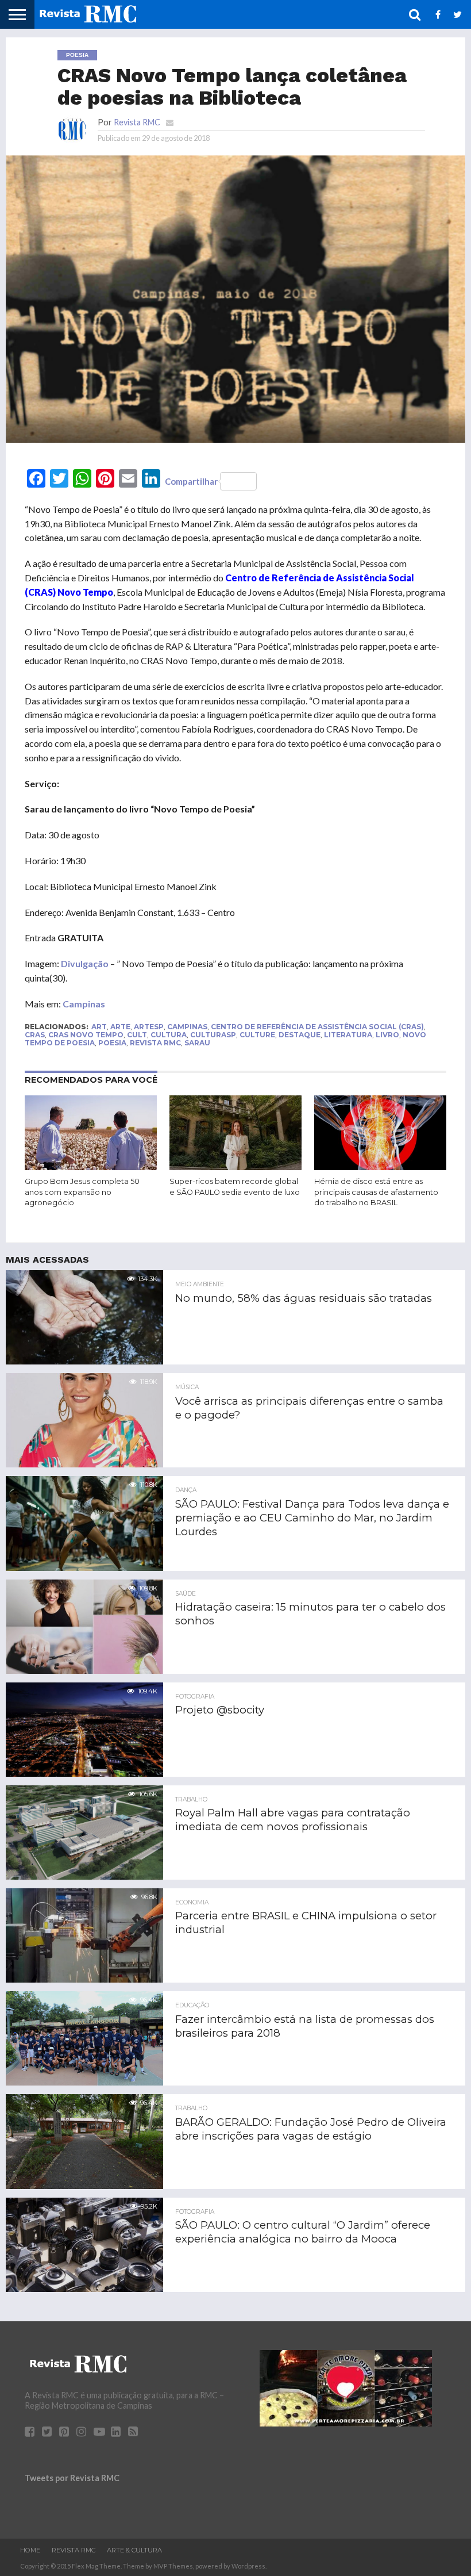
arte (120, 1027)
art (99, 1027)
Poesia (112, 1043)
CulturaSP (213, 1035)
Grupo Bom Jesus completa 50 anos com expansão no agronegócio (82, 1192)
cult (137, 1035)
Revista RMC (137, 122)
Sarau (197, 1043)
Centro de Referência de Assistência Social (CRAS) (317, 1027)
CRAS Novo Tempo (86, 1035)
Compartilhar (191, 481)
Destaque (300, 1035)
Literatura (348, 1035)
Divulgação (85, 963)
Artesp (149, 1027)
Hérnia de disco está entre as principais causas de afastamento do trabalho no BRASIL (376, 1192)
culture (257, 1035)
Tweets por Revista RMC (72, 2478)
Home (30, 2550)
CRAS (35, 1035)
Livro (387, 1035)
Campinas (84, 1004)
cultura (169, 1035)
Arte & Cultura (134, 2550)
